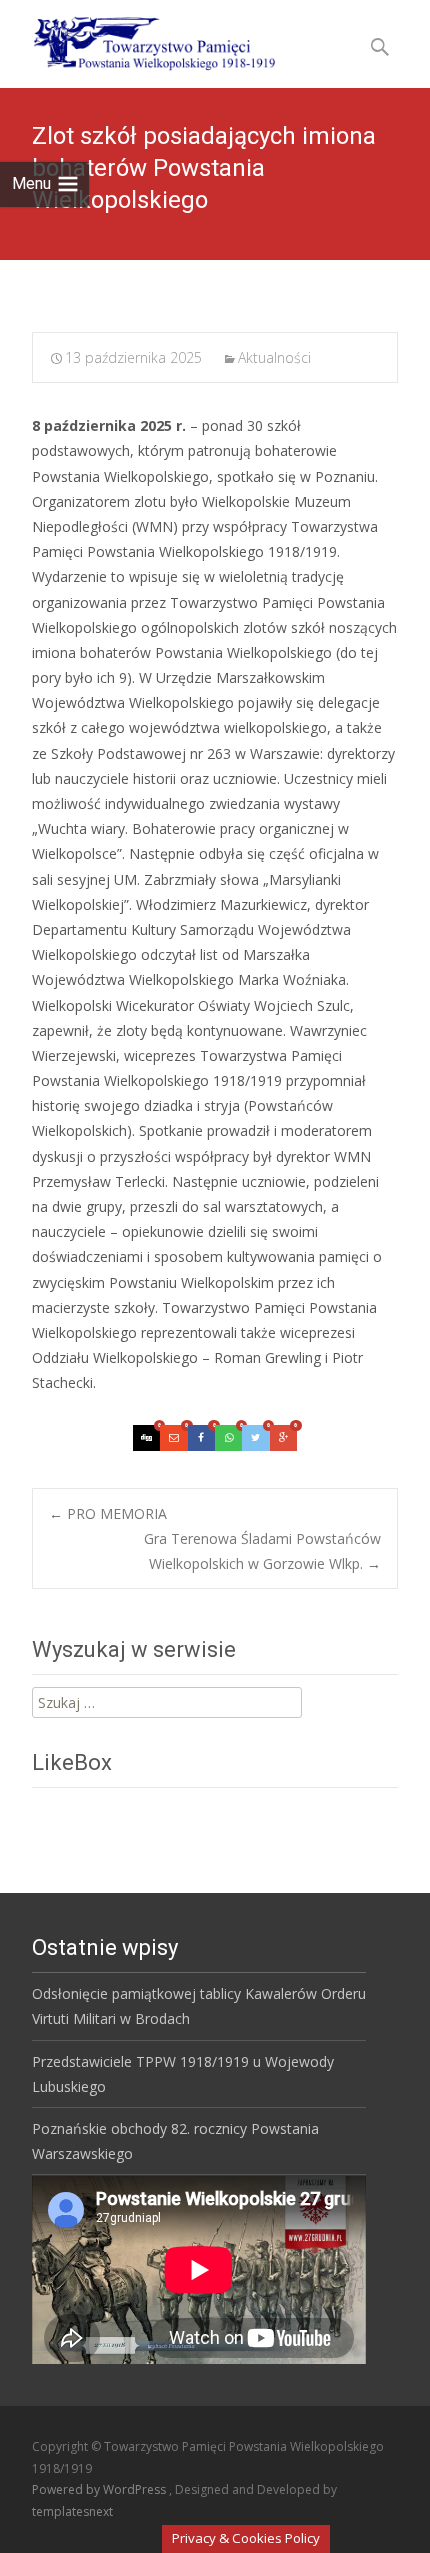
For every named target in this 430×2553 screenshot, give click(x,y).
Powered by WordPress (100, 2489)
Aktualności (274, 357)
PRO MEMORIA (108, 1513)
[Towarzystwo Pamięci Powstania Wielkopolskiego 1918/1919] (141, 40)
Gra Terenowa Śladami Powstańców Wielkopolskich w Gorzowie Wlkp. (262, 1551)
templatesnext (72, 2511)
